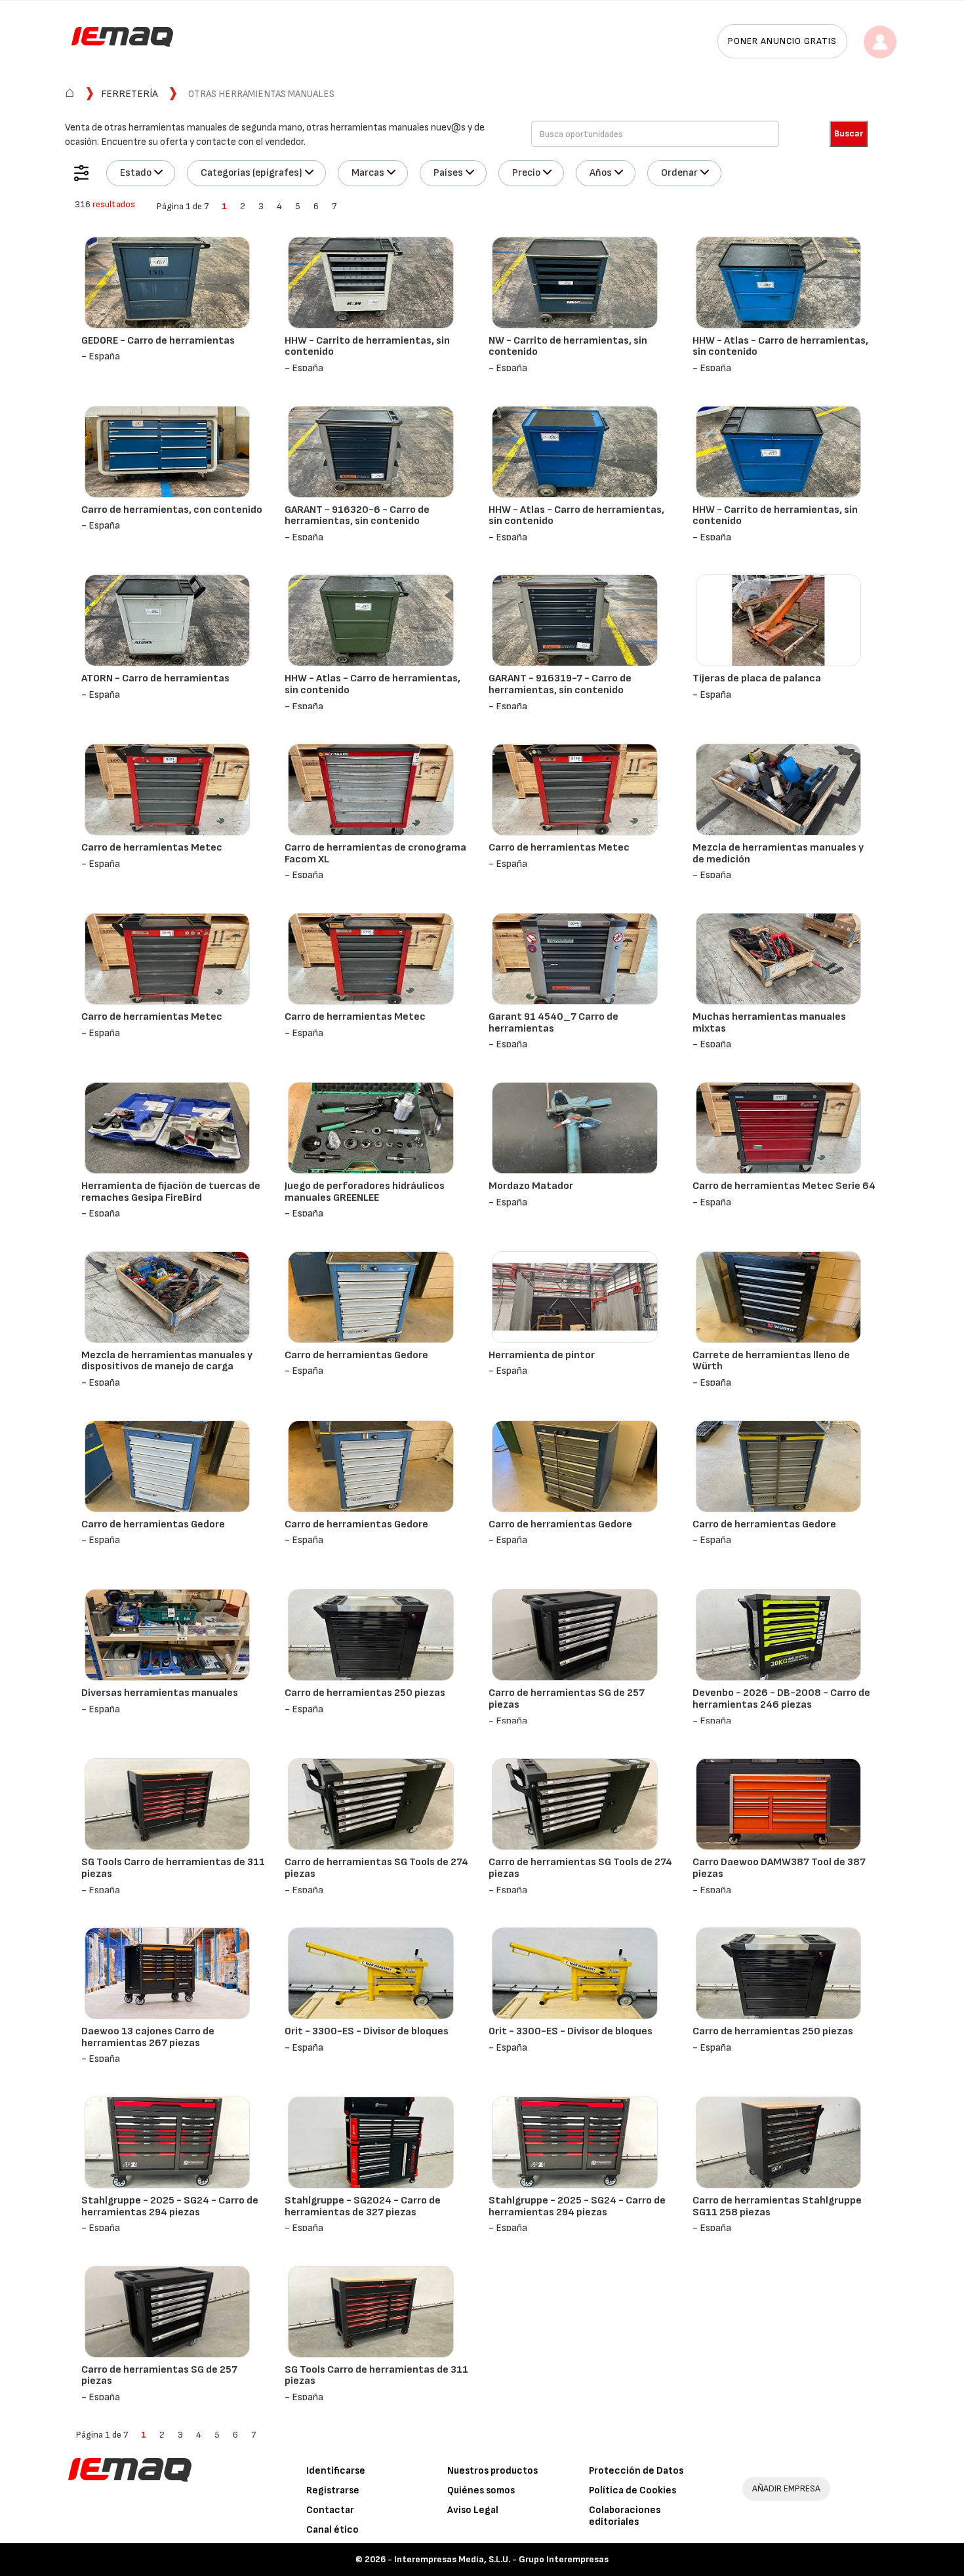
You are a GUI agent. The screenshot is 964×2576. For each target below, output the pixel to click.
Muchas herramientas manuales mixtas (769, 1023)
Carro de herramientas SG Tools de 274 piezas (376, 1868)
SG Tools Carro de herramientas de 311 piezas (173, 1868)
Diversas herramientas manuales (160, 1693)
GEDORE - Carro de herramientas (158, 341)
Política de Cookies (633, 2490)
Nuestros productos (492, 2471)
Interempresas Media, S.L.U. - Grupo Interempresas (501, 2559)
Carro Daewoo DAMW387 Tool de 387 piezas (779, 1868)
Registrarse (333, 2490)
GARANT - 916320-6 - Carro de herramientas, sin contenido (357, 516)
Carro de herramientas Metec (152, 848)
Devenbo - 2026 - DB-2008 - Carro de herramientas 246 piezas (781, 1699)
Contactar (330, 2510)
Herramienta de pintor (542, 1355)
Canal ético (332, 2530)
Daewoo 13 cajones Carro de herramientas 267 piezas (148, 2037)
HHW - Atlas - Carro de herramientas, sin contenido (780, 347)
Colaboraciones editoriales (625, 2516)
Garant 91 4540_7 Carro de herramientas (553, 1023)
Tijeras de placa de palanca (757, 678)
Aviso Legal (473, 2510)
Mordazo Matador (531, 1186)
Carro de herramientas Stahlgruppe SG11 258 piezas (777, 2206)
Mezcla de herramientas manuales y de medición (778, 854)
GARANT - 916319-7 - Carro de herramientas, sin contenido (560, 684)
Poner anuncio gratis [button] (782, 41)
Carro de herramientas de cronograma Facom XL (375, 854)
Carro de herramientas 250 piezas (365, 1693)
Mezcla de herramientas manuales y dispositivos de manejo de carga (167, 1361)
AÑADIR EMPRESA (786, 2488)
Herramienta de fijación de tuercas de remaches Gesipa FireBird (171, 1192)
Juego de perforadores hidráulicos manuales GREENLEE (365, 1192)
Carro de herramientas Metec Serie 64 (784, 1186)
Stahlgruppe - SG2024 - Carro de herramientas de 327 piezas (363, 2206)
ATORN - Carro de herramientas (155, 678)
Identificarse (336, 2471)
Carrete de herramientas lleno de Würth (771, 1361)
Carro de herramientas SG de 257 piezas (567, 1699)
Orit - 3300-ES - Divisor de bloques (367, 2031)
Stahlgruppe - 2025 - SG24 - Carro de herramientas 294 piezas (170, 2206)
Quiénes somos (481, 2490)
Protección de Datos (636, 2471)
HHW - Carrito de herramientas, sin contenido (367, 347)
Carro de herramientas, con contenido (172, 510)
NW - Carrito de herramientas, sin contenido (568, 347)
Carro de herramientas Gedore (356, 1355)
